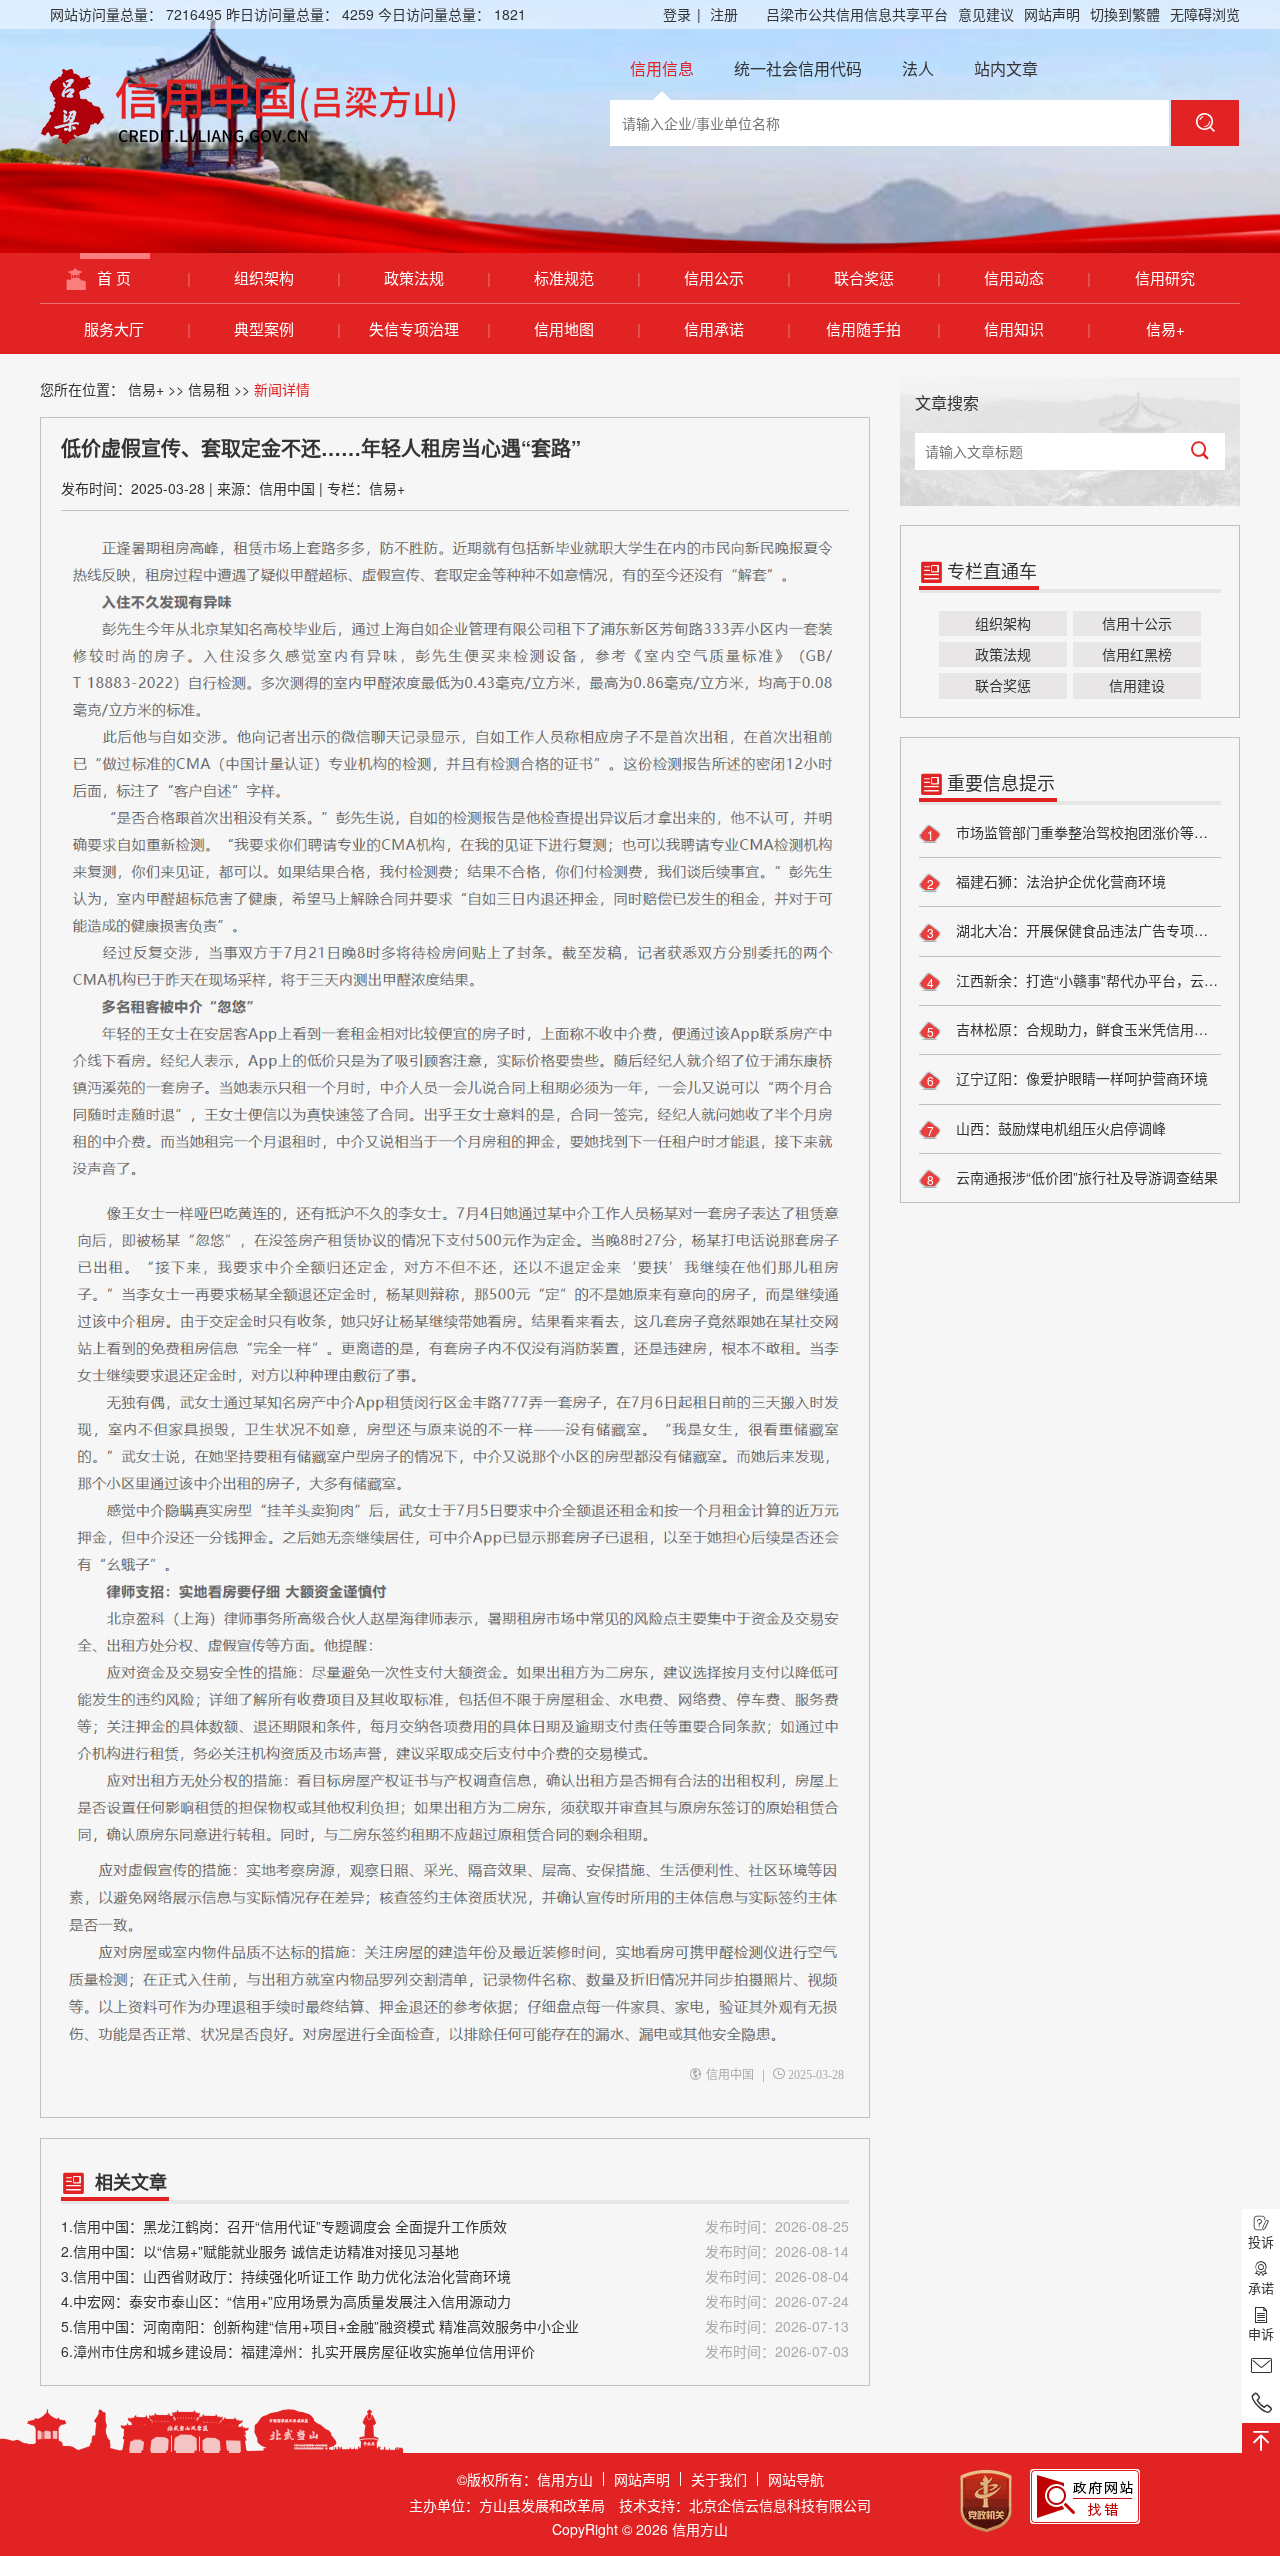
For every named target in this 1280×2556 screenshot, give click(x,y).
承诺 (1261, 2287)
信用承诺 (737, 328)
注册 (724, 14)
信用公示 (737, 277)
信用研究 (1165, 277)
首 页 (143, 277)
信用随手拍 (883, 328)
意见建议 (986, 14)
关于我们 (719, 2479)
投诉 (1261, 2241)
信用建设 (1137, 685)
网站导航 (796, 2479)
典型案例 (287, 328)
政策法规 (437, 277)
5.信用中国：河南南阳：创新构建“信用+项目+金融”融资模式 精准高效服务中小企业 (455, 2326)
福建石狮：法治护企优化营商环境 (1059, 881)
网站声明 (1052, 14)
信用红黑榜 (1137, 654)
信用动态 (1037, 277)
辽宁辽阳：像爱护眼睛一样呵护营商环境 (1080, 1078)
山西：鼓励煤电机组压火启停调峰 (1059, 1128)
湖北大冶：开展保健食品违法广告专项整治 (1086, 930)
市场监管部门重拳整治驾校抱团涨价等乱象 (1086, 832)
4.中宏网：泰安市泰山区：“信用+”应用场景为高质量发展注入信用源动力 (455, 2301)
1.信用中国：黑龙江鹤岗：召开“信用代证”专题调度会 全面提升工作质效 (455, 2226)
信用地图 (587, 328)
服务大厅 (137, 328)
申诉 (1261, 2333)
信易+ (1165, 328)
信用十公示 (1137, 623)
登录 (682, 14)
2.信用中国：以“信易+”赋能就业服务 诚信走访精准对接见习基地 (455, 2251)
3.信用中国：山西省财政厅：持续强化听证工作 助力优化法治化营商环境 (455, 2276)
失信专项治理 (429, 328)
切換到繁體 (1125, 14)
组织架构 (287, 277)
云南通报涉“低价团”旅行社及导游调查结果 (1085, 1177)
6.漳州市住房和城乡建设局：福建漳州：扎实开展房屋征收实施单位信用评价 (455, 2351)
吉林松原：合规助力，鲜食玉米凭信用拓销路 (1086, 1029)
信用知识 (1037, 328)
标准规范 (587, 277)
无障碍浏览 (1205, 14)
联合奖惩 (887, 277)
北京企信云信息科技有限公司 (780, 2505)
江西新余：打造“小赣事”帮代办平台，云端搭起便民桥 (1086, 980)
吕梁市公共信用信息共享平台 (857, 14)
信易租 (209, 389)
